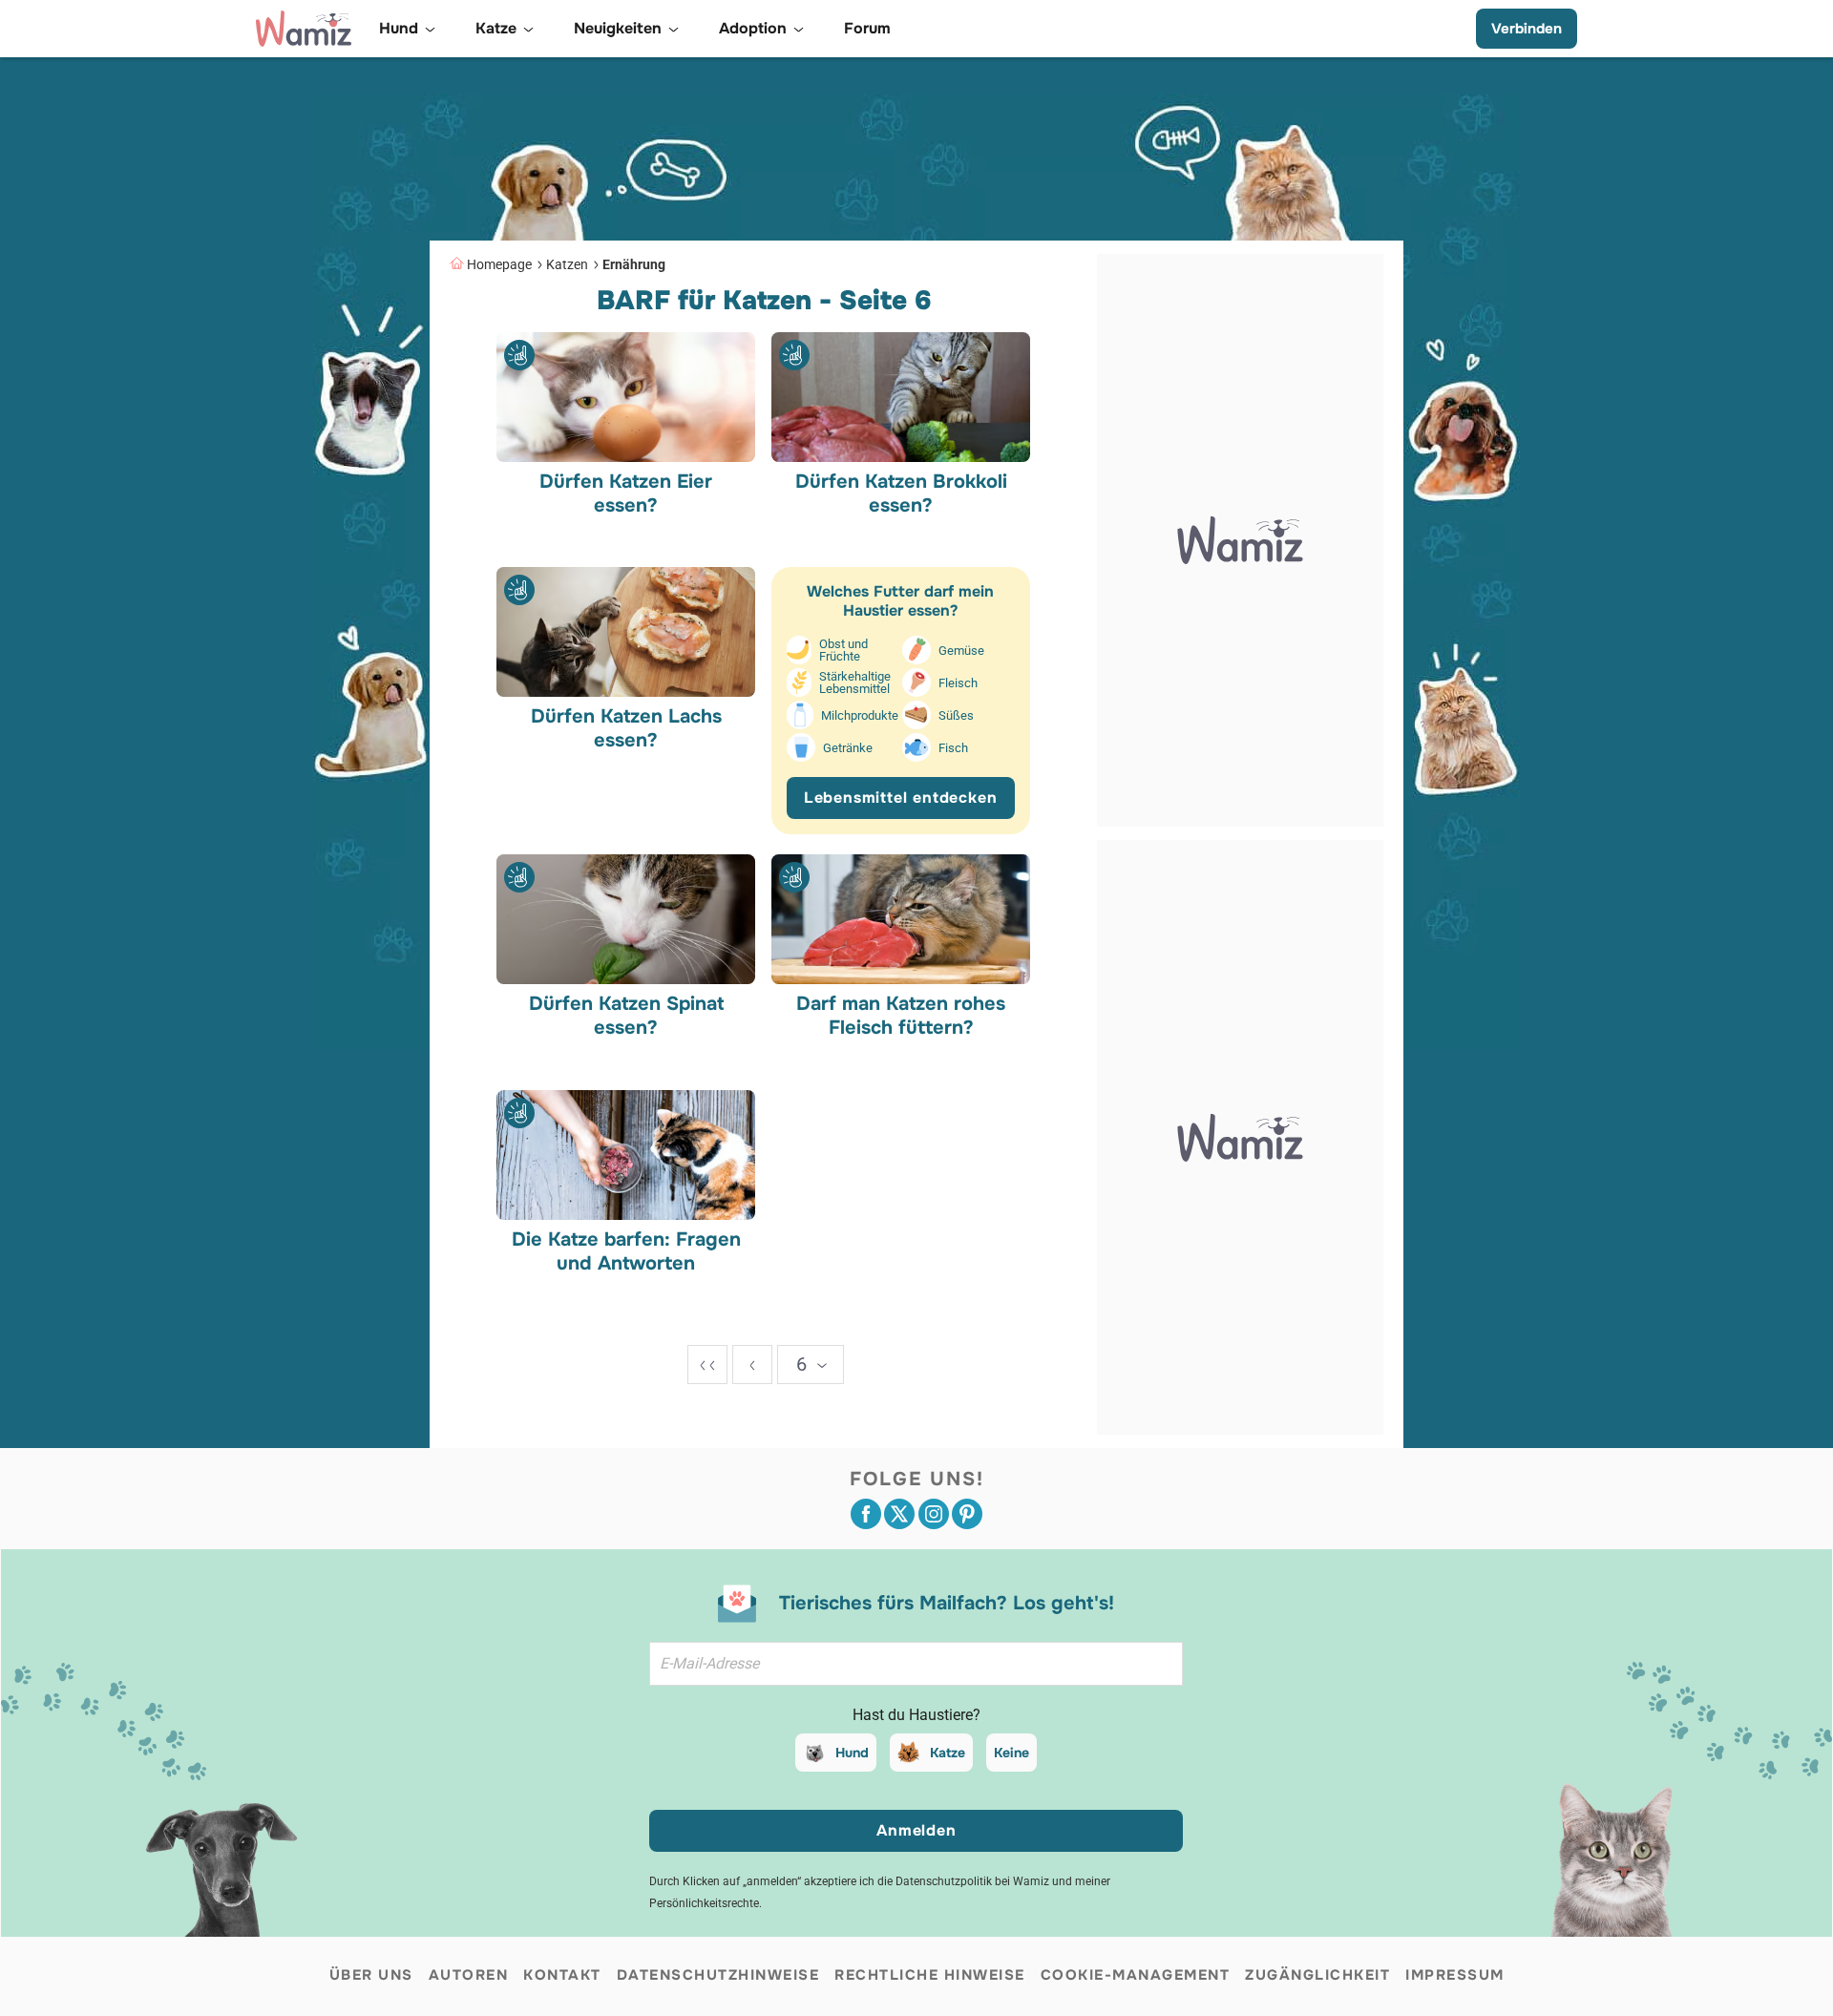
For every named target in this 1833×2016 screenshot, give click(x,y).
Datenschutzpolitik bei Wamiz (972, 1881)
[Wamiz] (304, 29)
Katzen (567, 264)
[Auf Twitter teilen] (899, 1514)
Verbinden (1527, 29)
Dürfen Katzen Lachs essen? (626, 728)
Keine (1011, 1753)
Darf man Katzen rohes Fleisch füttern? (901, 1016)
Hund (852, 1753)
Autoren (469, 1975)
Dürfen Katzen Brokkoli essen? (900, 493)
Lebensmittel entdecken (901, 798)
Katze (948, 1753)
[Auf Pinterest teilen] (967, 1514)
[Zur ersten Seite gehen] (707, 1365)
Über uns (371, 1975)
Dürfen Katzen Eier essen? (626, 493)
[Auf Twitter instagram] (934, 1514)
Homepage (499, 264)
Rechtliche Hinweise (930, 1975)
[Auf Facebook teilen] (866, 1514)
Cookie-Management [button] (1136, 1975)
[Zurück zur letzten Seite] (752, 1365)
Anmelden (916, 1830)
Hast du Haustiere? (916, 1715)
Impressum (1455, 1975)
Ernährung (634, 264)
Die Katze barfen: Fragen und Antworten (626, 1250)
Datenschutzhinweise (718, 1975)
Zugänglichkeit (1317, 1975)
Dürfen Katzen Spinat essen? (626, 1016)
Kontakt (562, 1975)
